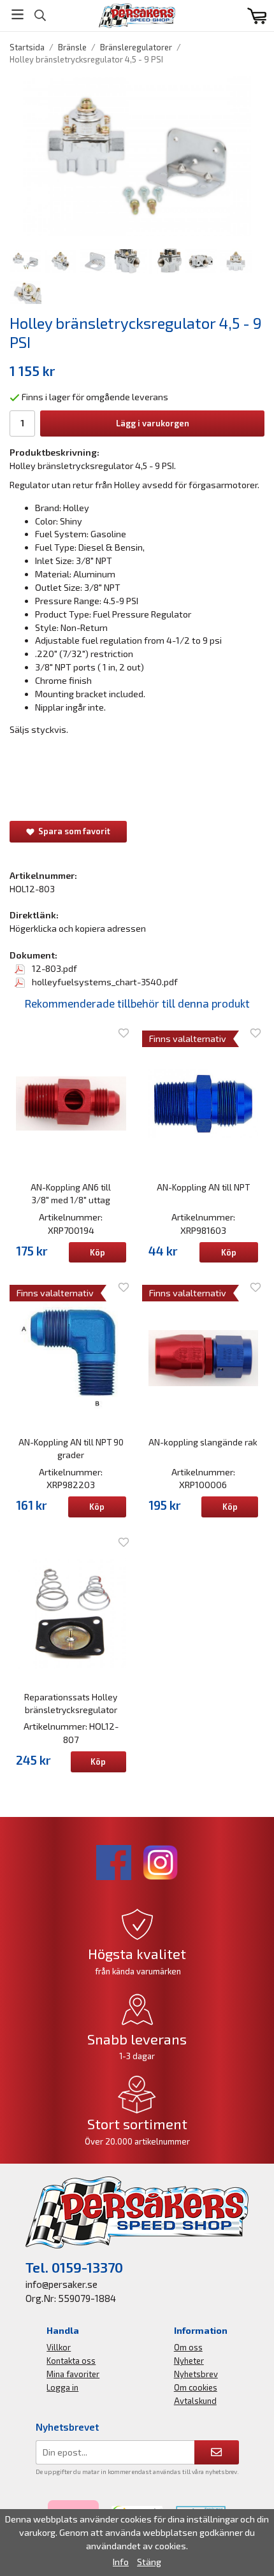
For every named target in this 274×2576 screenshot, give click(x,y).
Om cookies (196, 2387)
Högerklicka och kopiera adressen (78, 928)
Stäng (149, 2562)
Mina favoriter (73, 2374)
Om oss (188, 2347)
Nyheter (189, 2361)
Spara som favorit (72, 831)
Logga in (62, 2387)
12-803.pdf (54, 968)
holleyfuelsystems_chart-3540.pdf (104, 982)
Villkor (59, 2347)
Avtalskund (195, 2401)
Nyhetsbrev (196, 2374)
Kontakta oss (71, 2361)
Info (121, 2562)
